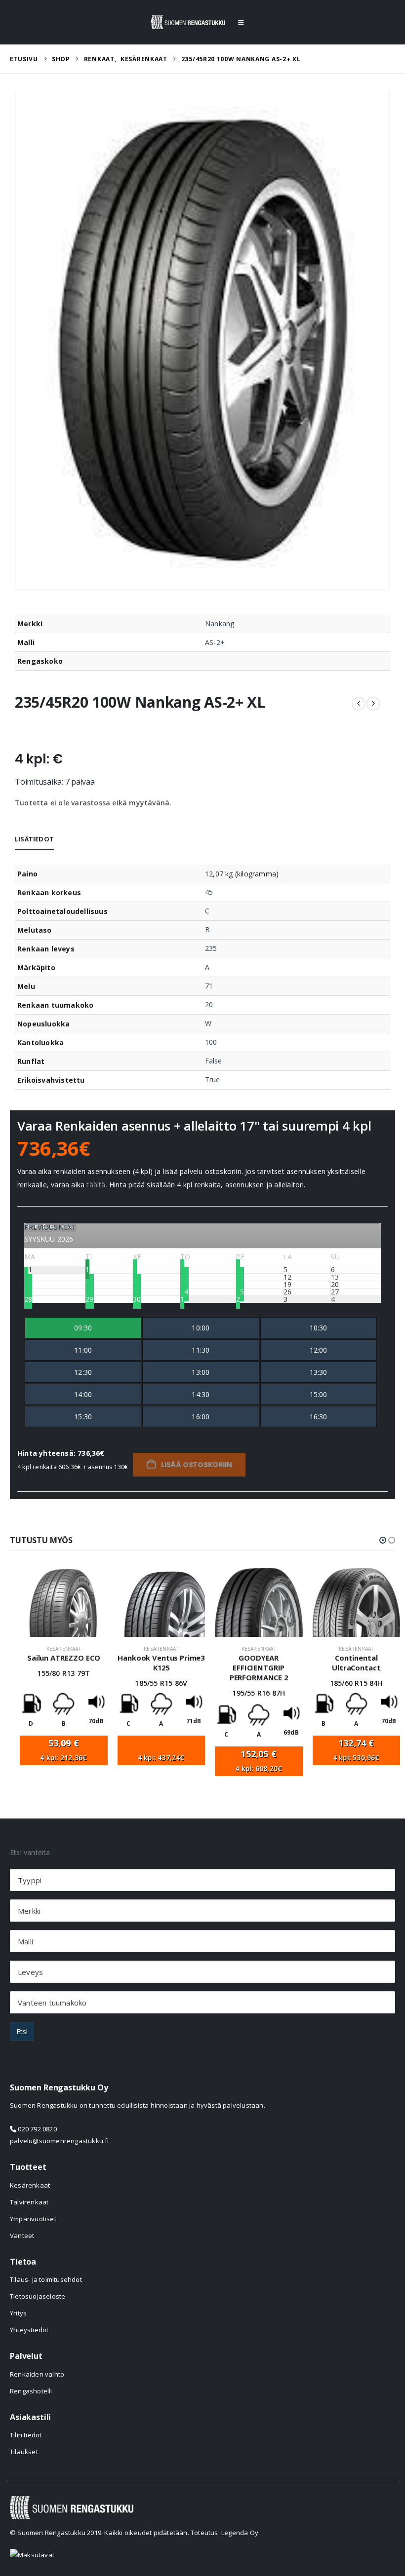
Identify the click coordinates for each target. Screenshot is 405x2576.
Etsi (22, 2031)
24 (184, 1292)
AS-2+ (215, 642)
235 (211, 948)
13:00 (201, 1372)
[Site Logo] (188, 22)
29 (89, 1299)
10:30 (319, 1328)
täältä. (97, 1185)
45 (209, 892)
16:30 (319, 1417)
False (213, 1061)
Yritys (18, 2313)
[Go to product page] (64, 1602)
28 (28, 1299)
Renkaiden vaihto (37, 2374)
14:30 (201, 1394)
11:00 (83, 1350)
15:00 (319, 1394)
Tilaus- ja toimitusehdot (46, 2279)
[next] (373, 704)
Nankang (220, 624)
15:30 (83, 1417)
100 (211, 1042)
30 (137, 1299)
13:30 (319, 1372)
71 (209, 986)
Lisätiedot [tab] (34, 839)
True (212, 1080)
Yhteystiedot (29, 2330)
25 (240, 1292)
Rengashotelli (31, 2391)
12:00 (319, 1350)
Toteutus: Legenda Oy (224, 2533)
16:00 (201, 1417)
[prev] (359, 704)
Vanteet (22, 2235)
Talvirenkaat (29, 2202)
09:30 (83, 1328)
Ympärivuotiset (33, 2219)
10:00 (201, 1328)
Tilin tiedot (26, 2435)
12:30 (83, 1372)
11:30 (201, 1350)
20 (209, 1004)
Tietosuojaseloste (38, 2296)
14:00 (83, 1394)
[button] (241, 22)
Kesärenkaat (64, 1649)
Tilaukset (24, 2452)
